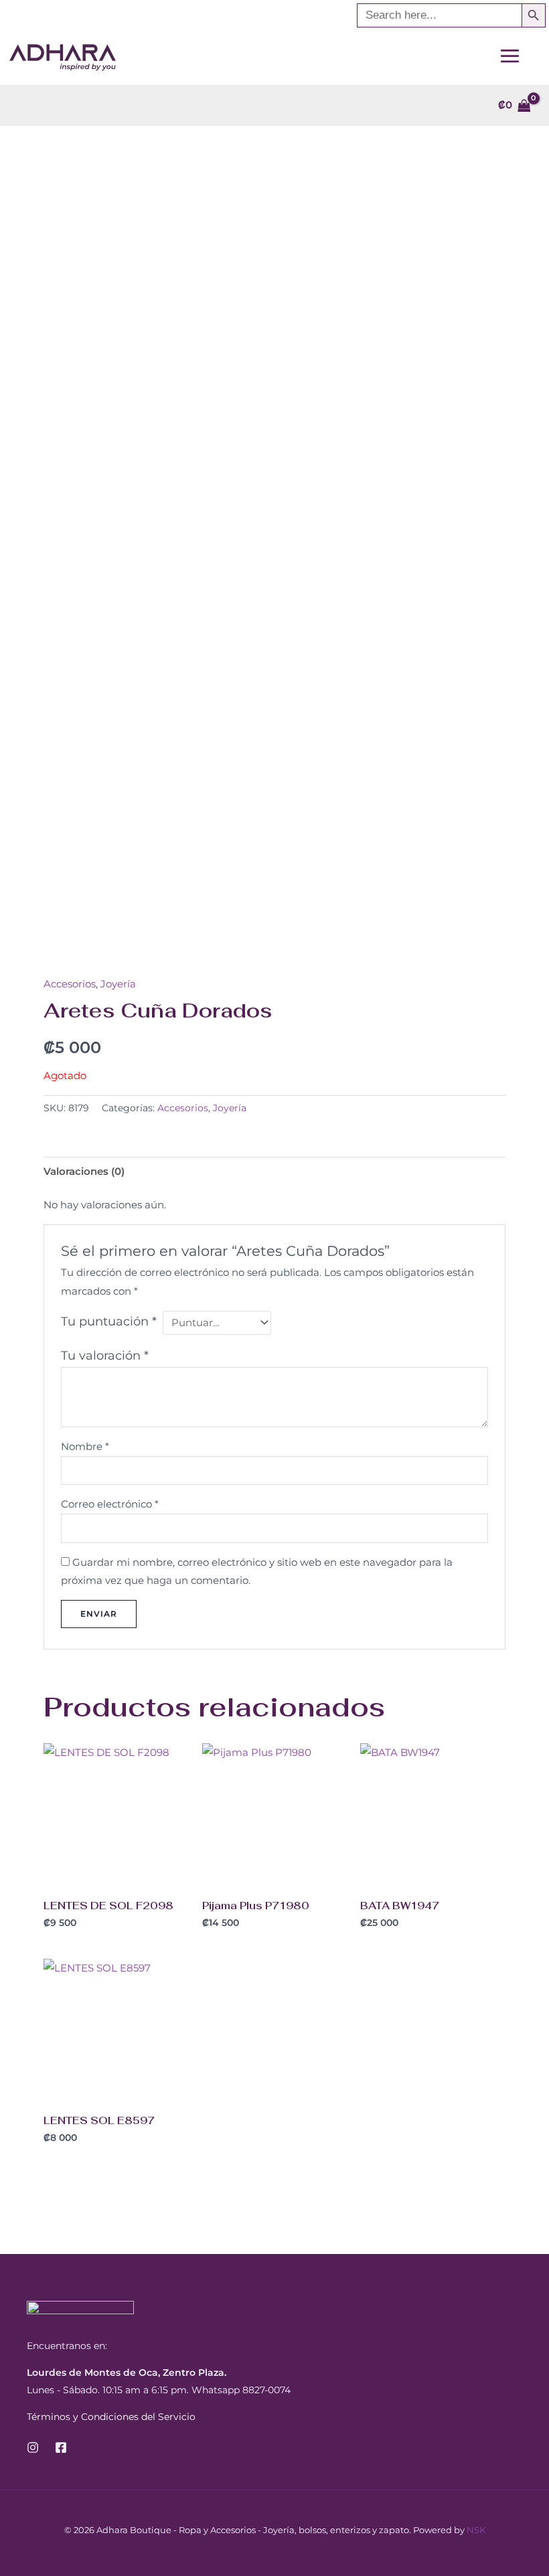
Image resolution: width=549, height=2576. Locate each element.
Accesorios (70, 984)
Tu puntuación (109, 1321)
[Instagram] (33, 2447)
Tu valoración (105, 1356)
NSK (476, 2530)
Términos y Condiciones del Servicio (111, 2417)
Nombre (85, 1446)
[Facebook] (61, 2447)
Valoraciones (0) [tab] (84, 1171)
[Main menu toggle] (509, 56)
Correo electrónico (110, 1504)
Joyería (118, 984)
